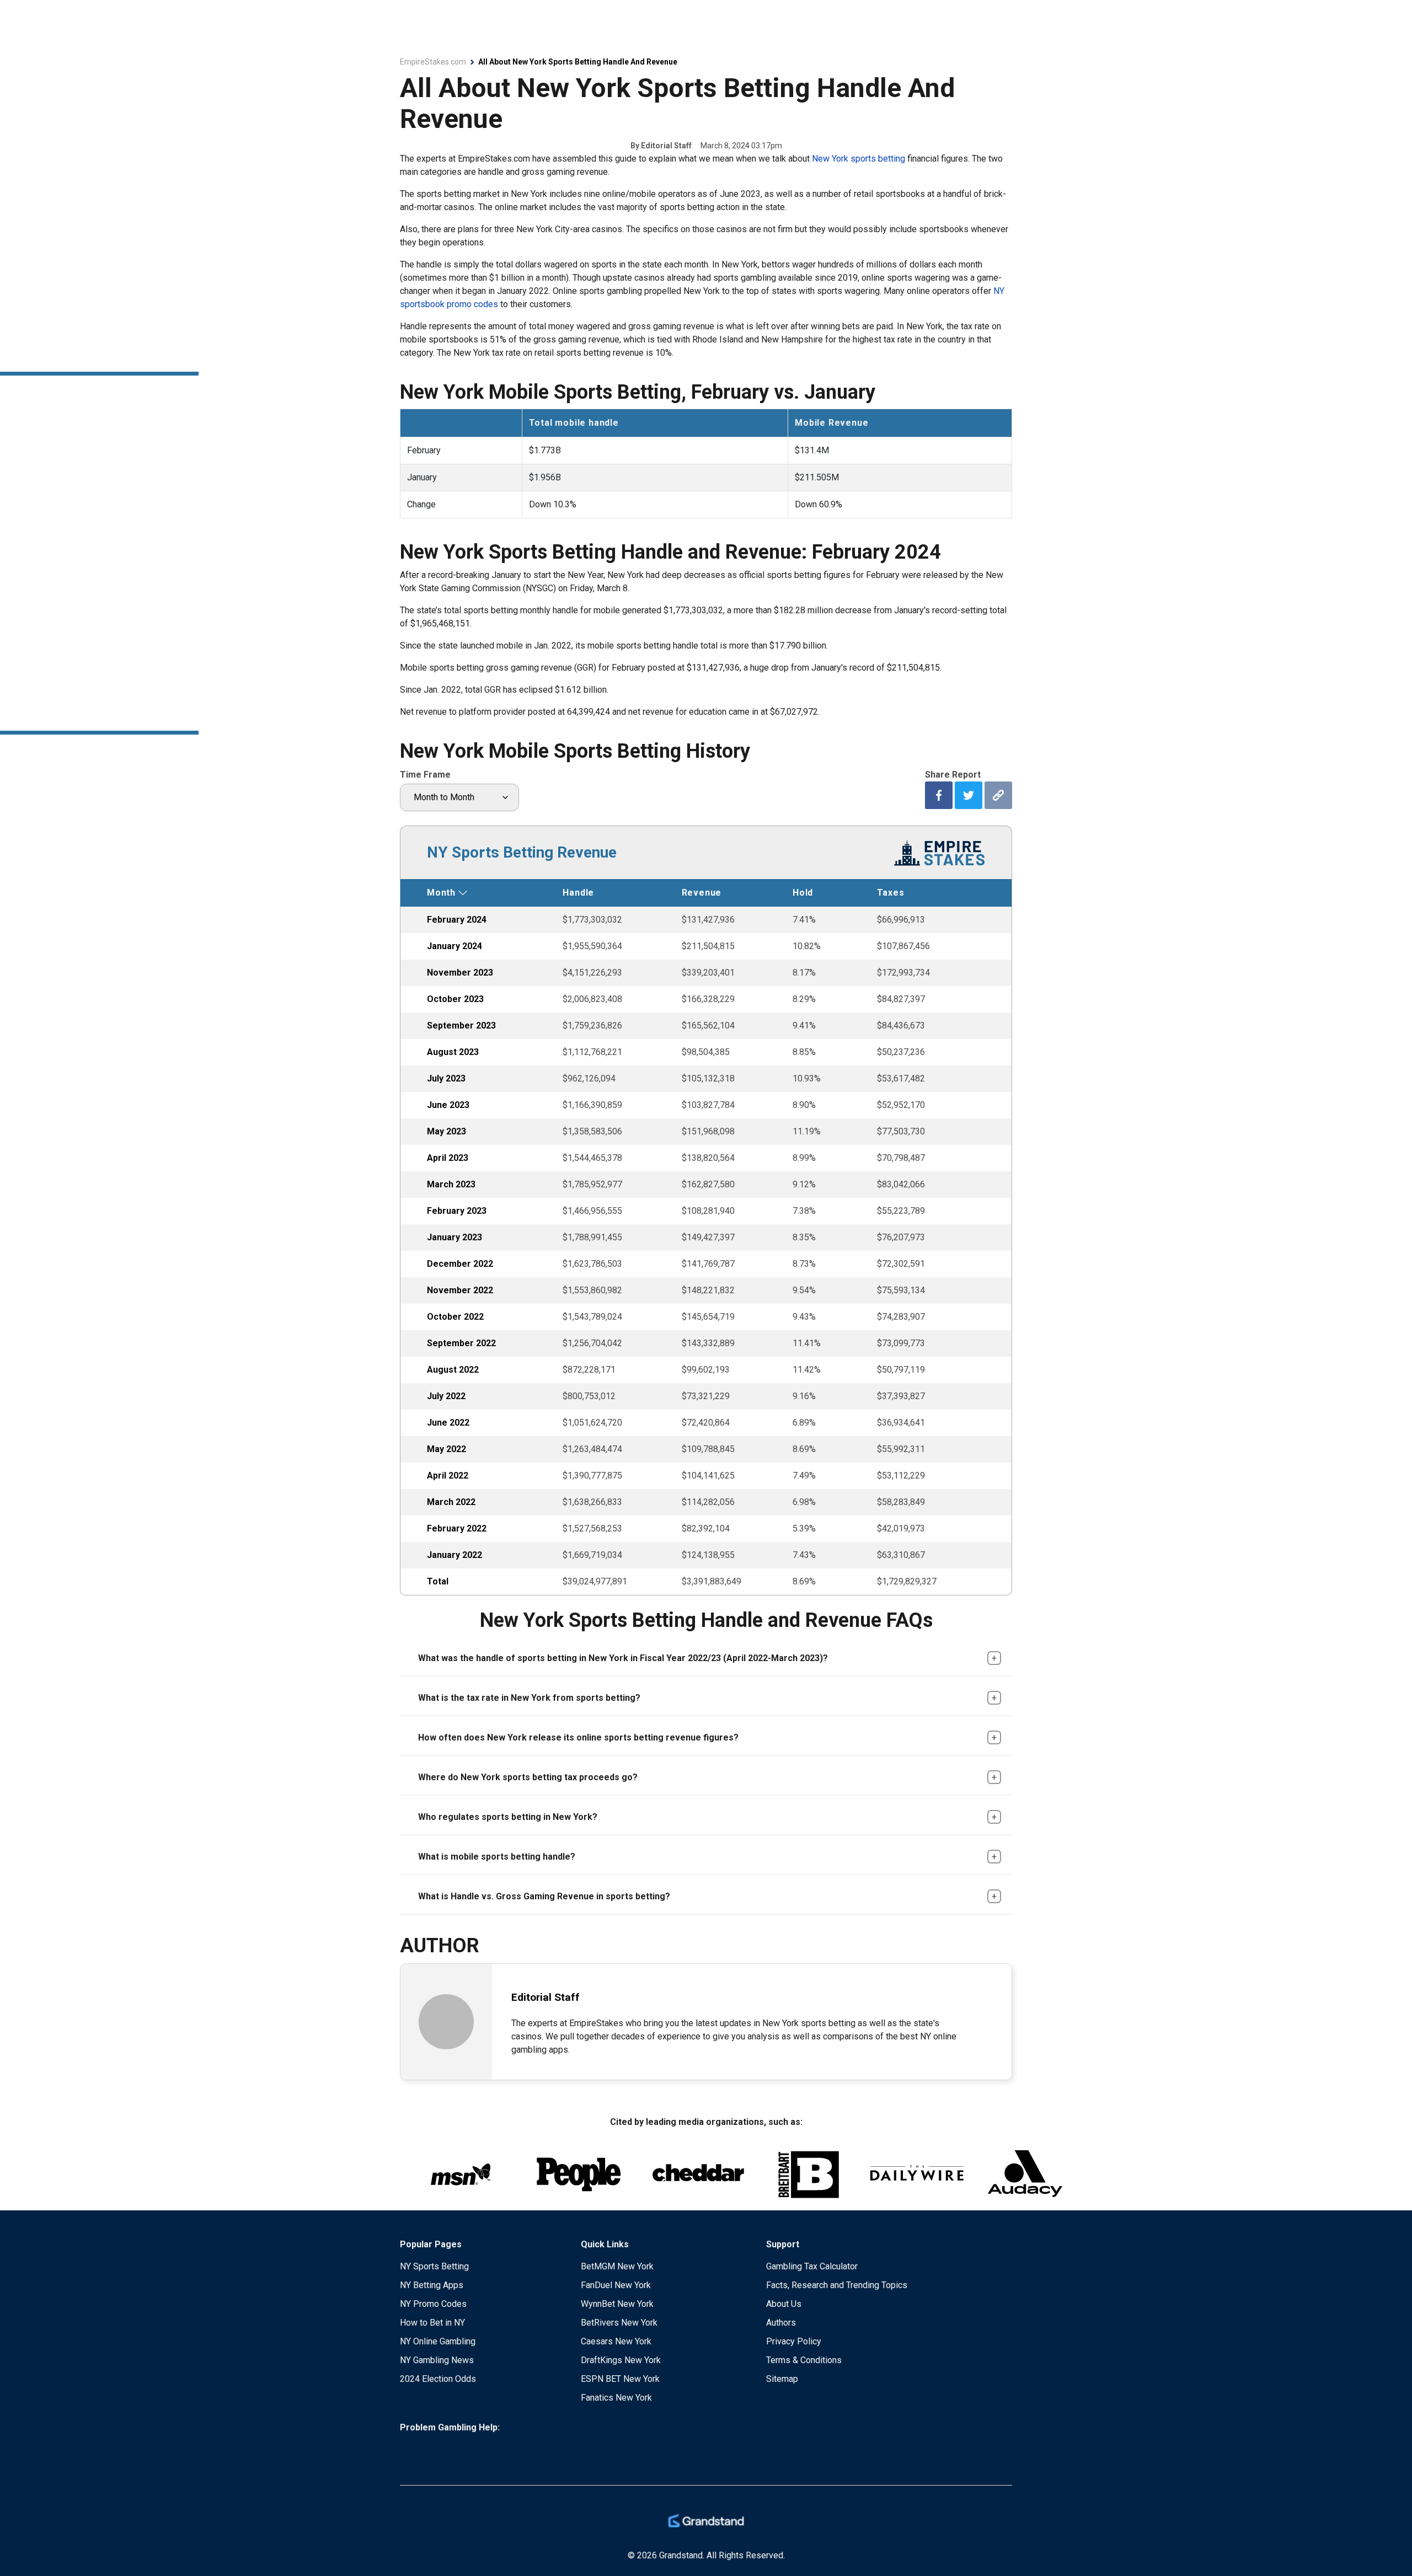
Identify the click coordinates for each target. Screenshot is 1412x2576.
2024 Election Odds (438, 2379)
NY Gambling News (437, 2360)
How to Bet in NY (432, 2323)
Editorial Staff (666, 146)
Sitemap (782, 2379)
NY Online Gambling (438, 2341)
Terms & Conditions (804, 2360)
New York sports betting (859, 159)
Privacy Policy (794, 2341)
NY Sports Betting (434, 2266)
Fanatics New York (616, 2398)
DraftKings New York (621, 2360)
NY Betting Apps (432, 2285)
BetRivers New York (619, 2323)
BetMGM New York (617, 2266)
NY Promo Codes (433, 2304)
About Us (784, 2304)
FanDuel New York (616, 2285)
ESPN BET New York (620, 2379)
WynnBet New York (617, 2304)
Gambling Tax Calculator (812, 2266)
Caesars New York (616, 2341)
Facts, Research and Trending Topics (837, 2285)
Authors (781, 2323)
